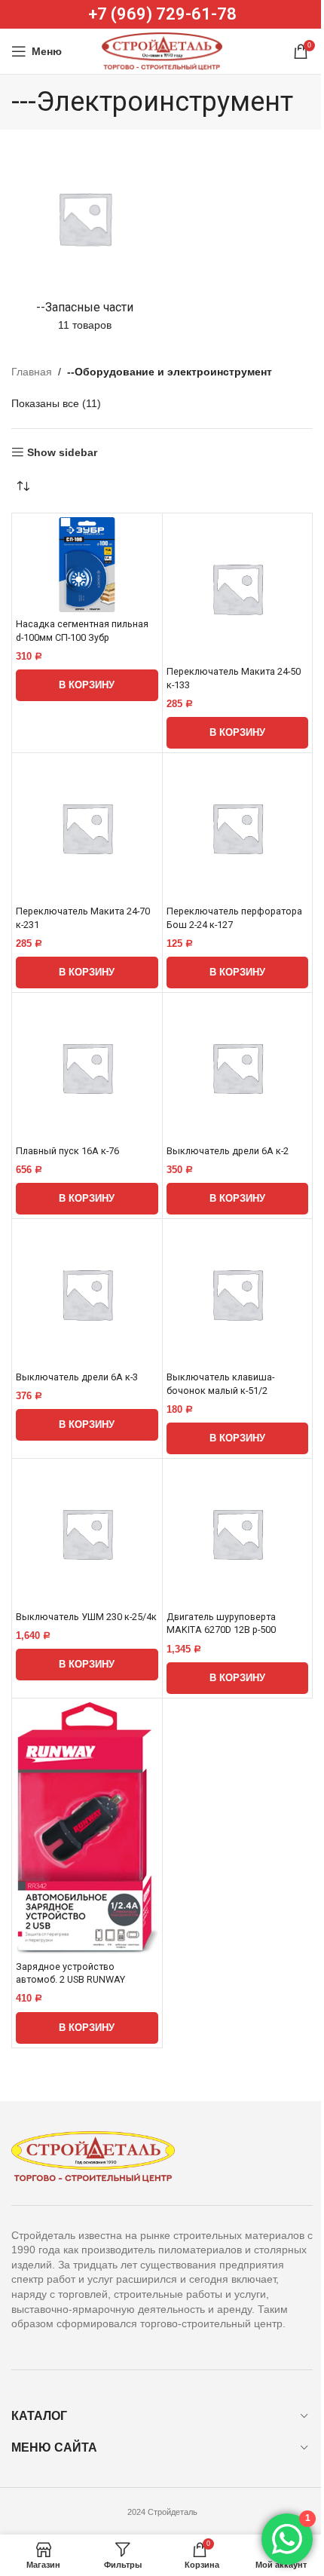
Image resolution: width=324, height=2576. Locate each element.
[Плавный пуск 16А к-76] (87, 1068)
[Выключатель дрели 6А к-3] (87, 1294)
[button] (87, 685)
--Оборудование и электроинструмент (170, 372)
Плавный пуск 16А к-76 (67, 1151)
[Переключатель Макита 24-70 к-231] (87, 828)
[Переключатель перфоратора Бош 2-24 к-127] (238, 828)
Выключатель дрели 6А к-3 (77, 1377)
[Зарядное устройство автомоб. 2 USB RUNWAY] (87, 1829)
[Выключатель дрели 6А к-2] (238, 1068)
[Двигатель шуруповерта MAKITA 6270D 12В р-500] (238, 1534)
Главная (32, 372)
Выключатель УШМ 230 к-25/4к (86, 1617)
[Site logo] (162, 51)
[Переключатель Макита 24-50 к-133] (238, 588)
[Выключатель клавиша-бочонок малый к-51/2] (238, 1294)
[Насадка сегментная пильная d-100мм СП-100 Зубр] (87, 565)
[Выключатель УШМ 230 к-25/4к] (87, 1534)
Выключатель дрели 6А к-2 (228, 1151)
